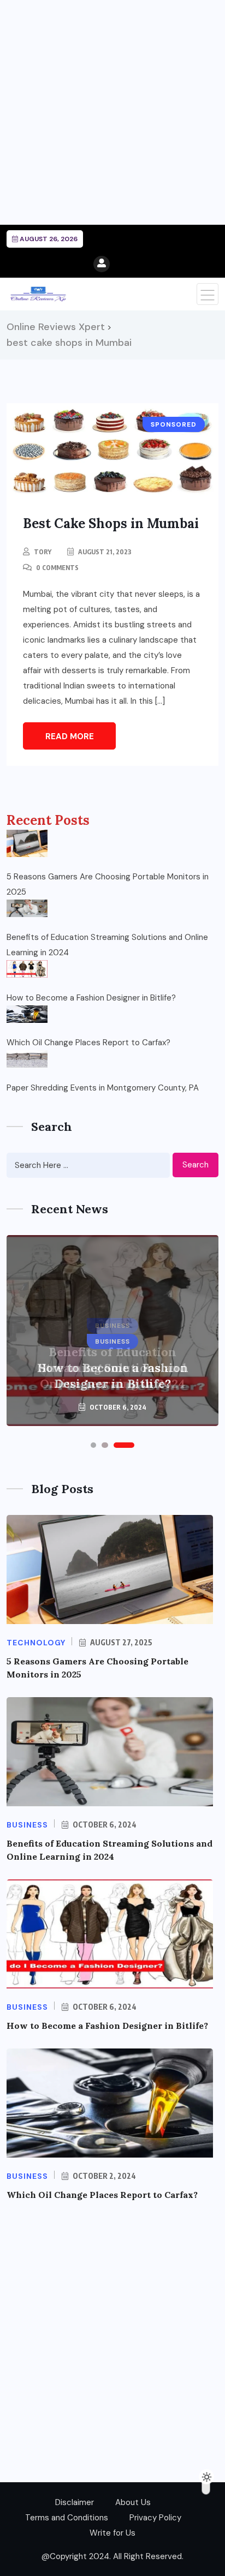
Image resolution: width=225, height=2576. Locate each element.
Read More (70, 736)
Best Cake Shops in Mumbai (111, 523)
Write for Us (112, 2533)
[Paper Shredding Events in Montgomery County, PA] (27, 1059)
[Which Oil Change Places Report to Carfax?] (27, 1014)
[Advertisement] (112, 112)
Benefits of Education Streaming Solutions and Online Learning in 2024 (107, 945)
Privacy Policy (155, 2518)
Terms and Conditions (67, 2518)
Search (196, 1165)
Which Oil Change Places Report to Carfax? (88, 1043)
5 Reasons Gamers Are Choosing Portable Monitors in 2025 (108, 884)
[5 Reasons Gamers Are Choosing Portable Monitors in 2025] (27, 843)
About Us (133, 2502)
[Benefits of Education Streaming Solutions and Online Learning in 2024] (27, 908)
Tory (43, 552)
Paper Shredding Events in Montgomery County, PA (103, 1088)
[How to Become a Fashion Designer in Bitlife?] (27, 969)
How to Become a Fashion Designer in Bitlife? (91, 998)
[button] (93, 1445)
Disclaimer (75, 2502)
